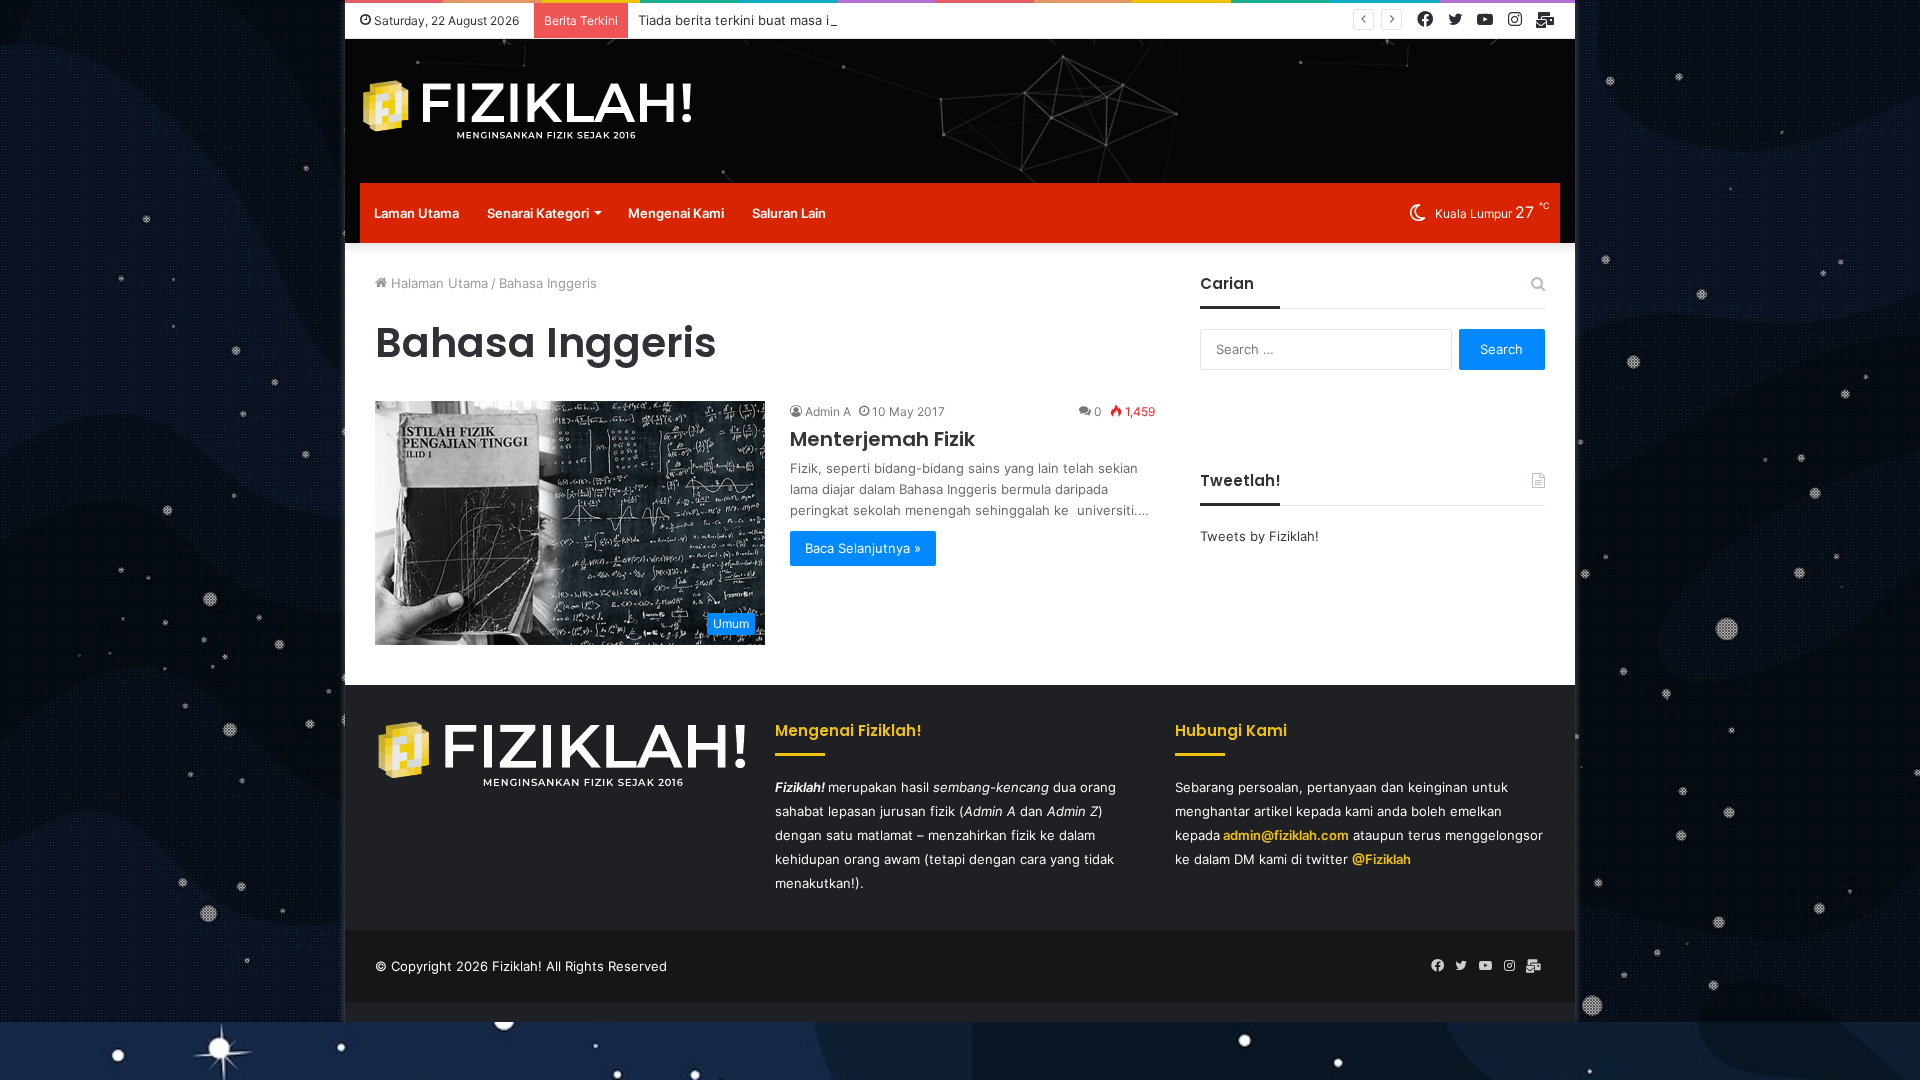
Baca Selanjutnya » (863, 548)
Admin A (828, 411)
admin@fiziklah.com (1286, 835)
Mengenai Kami (676, 213)
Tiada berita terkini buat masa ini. (741, 20)
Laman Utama (416, 213)
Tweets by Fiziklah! (1259, 536)
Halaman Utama (437, 283)
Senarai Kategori (538, 213)
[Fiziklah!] (525, 111)
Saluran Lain (789, 213)
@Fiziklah (1381, 859)
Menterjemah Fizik (882, 439)
